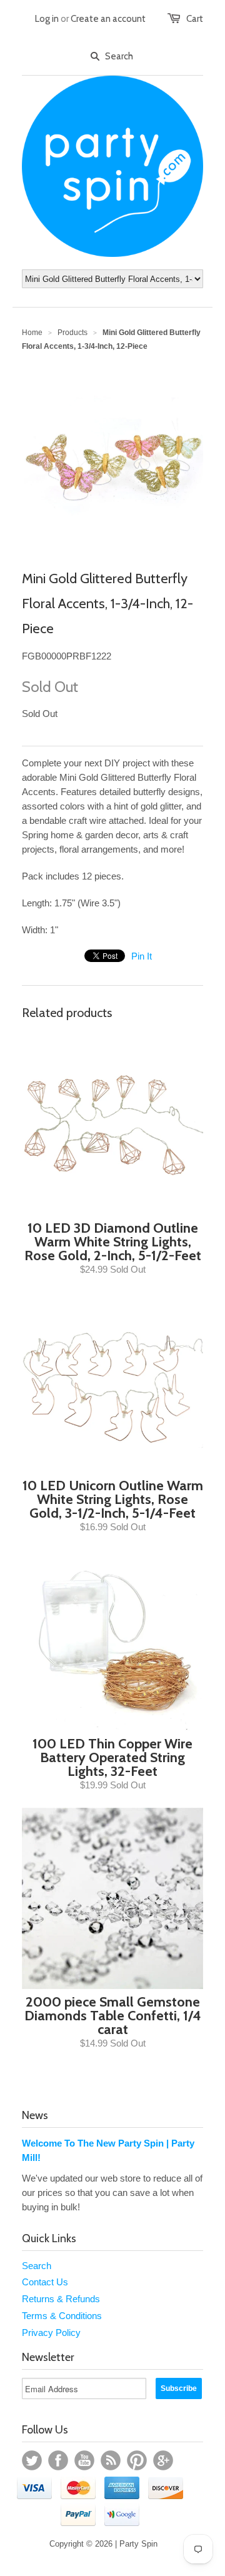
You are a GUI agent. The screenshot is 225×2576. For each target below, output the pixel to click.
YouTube (84, 2460)
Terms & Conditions (62, 2316)
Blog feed (111, 2460)
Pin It (142, 956)
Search (37, 2266)
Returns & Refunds (61, 2299)
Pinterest (137, 2460)
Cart (195, 19)
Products (72, 333)
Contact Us (45, 2282)
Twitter (32, 2460)
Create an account (108, 19)
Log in (47, 19)
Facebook (58, 2460)
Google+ (163, 2460)
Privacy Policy (51, 2333)
